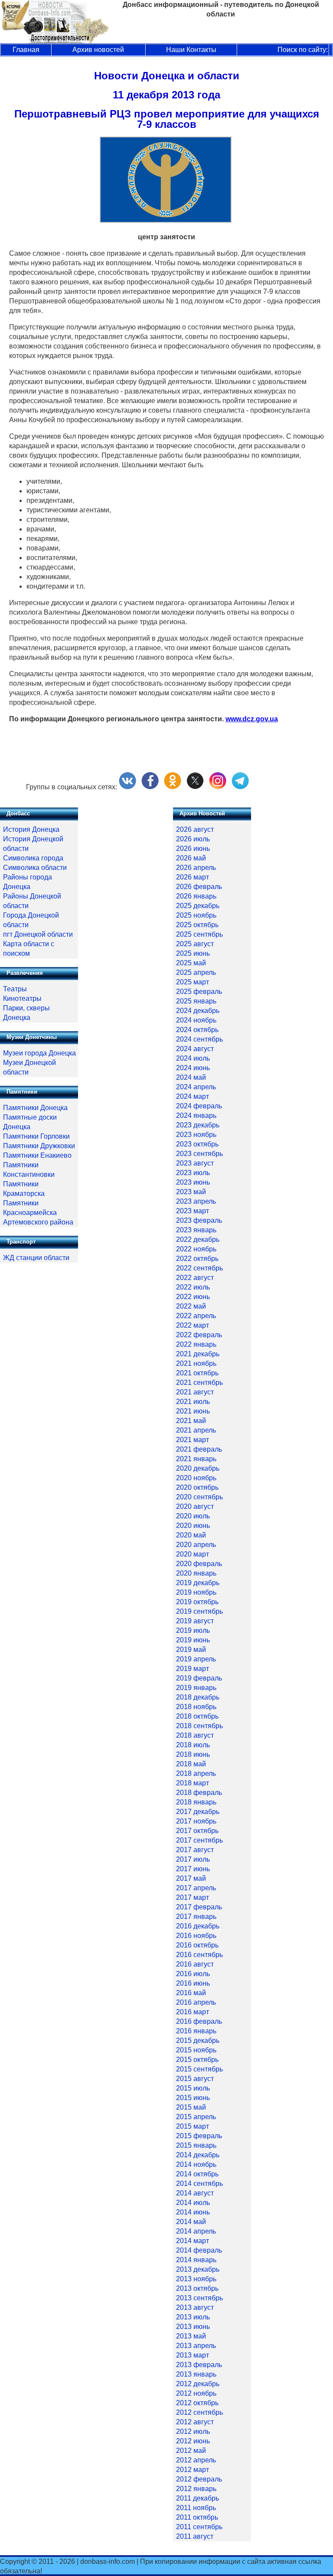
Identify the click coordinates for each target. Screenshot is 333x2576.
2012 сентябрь (199, 2412)
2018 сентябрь (199, 1726)
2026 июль (193, 839)
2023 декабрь (198, 1125)
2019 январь (196, 1688)
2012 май (191, 2451)
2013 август (195, 2307)
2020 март (193, 1554)
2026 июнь (193, 848)
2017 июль (193, 1859)
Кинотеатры (22, 998)
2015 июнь (193, 2098)
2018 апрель (196, 1773)
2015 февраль (199, 2136)
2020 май (191, 1535)
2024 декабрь (198, 1011)
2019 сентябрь (199, 1611)
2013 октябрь (197, 2288)
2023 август (195, 1163)
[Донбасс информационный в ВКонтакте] (127, 787)
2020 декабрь (198, 1468)
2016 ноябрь (196, 1936)
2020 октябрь (197, 1487)
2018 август (195, 1735)
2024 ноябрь (196, 1020)
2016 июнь (193, 1983)
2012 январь (196, 2489)
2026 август (195, 829)
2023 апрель (196, 1201)
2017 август (195, 1850)
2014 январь (196, 2260)
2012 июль (193, 2431)
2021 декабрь (198, 1354)
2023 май (191, 1192)
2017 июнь (193, 1869)
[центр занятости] (166, 220)
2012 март (193, 2470)
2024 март (193, 1096)
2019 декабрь (198, 1583)
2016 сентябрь (199, 1955)
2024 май (191, 1077)
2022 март (193, 1325)
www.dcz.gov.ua (252, 719)
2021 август (195, 1392)
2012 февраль (199, 2479)
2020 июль (193, 1516)
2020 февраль (199, 1564)
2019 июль (193, 1630)
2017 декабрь (198, 1812)
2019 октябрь (197, 1602)
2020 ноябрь (196, 1478)
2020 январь (196, 1573)
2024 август (195, 1049)
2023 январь (196, 1230)
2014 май (191, 2222)
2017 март (193, 1897)
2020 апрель (196, 1545)
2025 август (195, 944)
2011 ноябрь (196, 2508)
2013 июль (193, 2317)
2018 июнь (193, 1754)
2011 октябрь (197, 2517)
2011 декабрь (198, 2498)
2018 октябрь (197, 1716)
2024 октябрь (197, 1030)
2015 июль (193, 2088)
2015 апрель (196, 2117)
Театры (15, 989)
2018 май (191, 1764)
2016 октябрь (197, 1945)
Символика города (33, 858)
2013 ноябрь (196, 2279)
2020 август (195, 1506)
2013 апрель (196, 2346)
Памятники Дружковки (39, 1146)
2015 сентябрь (199, 2069)
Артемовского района (38, 1222)
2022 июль (193, 1287)
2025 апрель (196, 972)
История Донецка (31, 829)
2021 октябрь (197, 1373)
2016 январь (196, 2031)
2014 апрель (196, 2231)
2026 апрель (196, 868)
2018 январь (196, 1802)
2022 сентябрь (199, 1268)
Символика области (35, 868)
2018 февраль (199, 1793)
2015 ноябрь (196, 2050)
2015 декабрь (198, 2040)
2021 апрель (196, 1430)
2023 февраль (199, 1220)
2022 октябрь (197, 1259)
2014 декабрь (198, 2155)
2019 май (191, 1649)
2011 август (195, 2536)
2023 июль (193, 1173)
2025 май (191, 963)
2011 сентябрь (199, 2527)
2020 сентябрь (199, 1497)
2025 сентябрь (199, 934)
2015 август (195, 2079)
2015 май (191, 2107)
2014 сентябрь (199, 2184)
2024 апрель (196, 1087)
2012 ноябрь (196, 2393)
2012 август (195, 2422)
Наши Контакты (191, 50)
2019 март (193, 1669)
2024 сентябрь (199, 1039)
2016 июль (193, 1974)
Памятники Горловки (36, 1136)
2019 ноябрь (196, 1592)
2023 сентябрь (199, 1154)
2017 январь (196, 1917)
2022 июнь (193, 1297)
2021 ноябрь (196, 1363)
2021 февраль (199, 1449)
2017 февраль (199, 1907)
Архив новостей (98, 50)
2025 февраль (199, 992)
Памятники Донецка (35, 1108)
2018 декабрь (198, 1697)
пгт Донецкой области (38, 934)
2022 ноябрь (196, 1249)
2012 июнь (193, 2441)
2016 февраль (199, 2021)
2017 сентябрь (199, 1840)
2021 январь (196, 1459)
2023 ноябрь (196, 1135)
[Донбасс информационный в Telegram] (240, 787)
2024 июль (193, 1058)
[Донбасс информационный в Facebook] (150, 787)
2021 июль (193, 1402)
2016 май (191, 1993)
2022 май (191, 1306)
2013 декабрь (198, 2269)
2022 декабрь (198, 1239)
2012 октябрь (197, 2403)
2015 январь (196, 2145)
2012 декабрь (198, 2384)
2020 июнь (193, 1526)
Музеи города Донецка (39, 1053)
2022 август (195, 1278)
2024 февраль (199, 1106)
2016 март (193, 2012)
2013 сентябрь (199, 2298)
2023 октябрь (197, 1144)
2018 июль (193, 1745)
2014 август (195, 2193)
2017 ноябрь (196, 1821)
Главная (26, 50)
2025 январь (196, 1001)
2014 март (193, 2241)
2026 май (191, 858)
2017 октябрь (197, 1831)
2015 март (193, 2126)
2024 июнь (193, 1068)
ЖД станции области (36, 1258)
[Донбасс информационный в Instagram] (218, 787)
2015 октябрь (197, 2060)
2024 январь (196, 1115)
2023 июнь (193, 1182)
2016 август (195, 1964)
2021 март (193, 1440)
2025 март (193, 982)
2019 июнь (193, 1640)
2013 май (191, 2336)
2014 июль (193, 2203)
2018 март (193, 1783)
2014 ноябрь (196, 2164)
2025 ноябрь (196, 915)
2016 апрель (196, 2002)
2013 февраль (199, 2365)
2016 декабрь (198, 1926)
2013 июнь (193, 2327)
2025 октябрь (197, 925)
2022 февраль (199, 1335)
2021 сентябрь (199, 1382)
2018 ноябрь (196, 1707)
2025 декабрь (198, 906)
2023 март (193, 1211)
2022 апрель (196, 1316)
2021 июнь (193, 1411)
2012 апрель (196, 2460)
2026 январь (196, 896)
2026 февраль (199, 887)
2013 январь (196, 2374)
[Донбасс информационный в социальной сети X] (195, 787)
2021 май (191, 1421)
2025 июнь (193, 953)
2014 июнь (193, 2212)
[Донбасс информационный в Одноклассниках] (173, 787)
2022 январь (196, 1344)
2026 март (193, 877)
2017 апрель (196, 1888)
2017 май (191, 1878)
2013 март (193, 2355)
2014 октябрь (197, 2174)
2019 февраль (199, 1678)
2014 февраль (199, 2250)
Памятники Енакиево (37, 1155)
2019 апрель (196, 1659)
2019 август (195, 1621)
